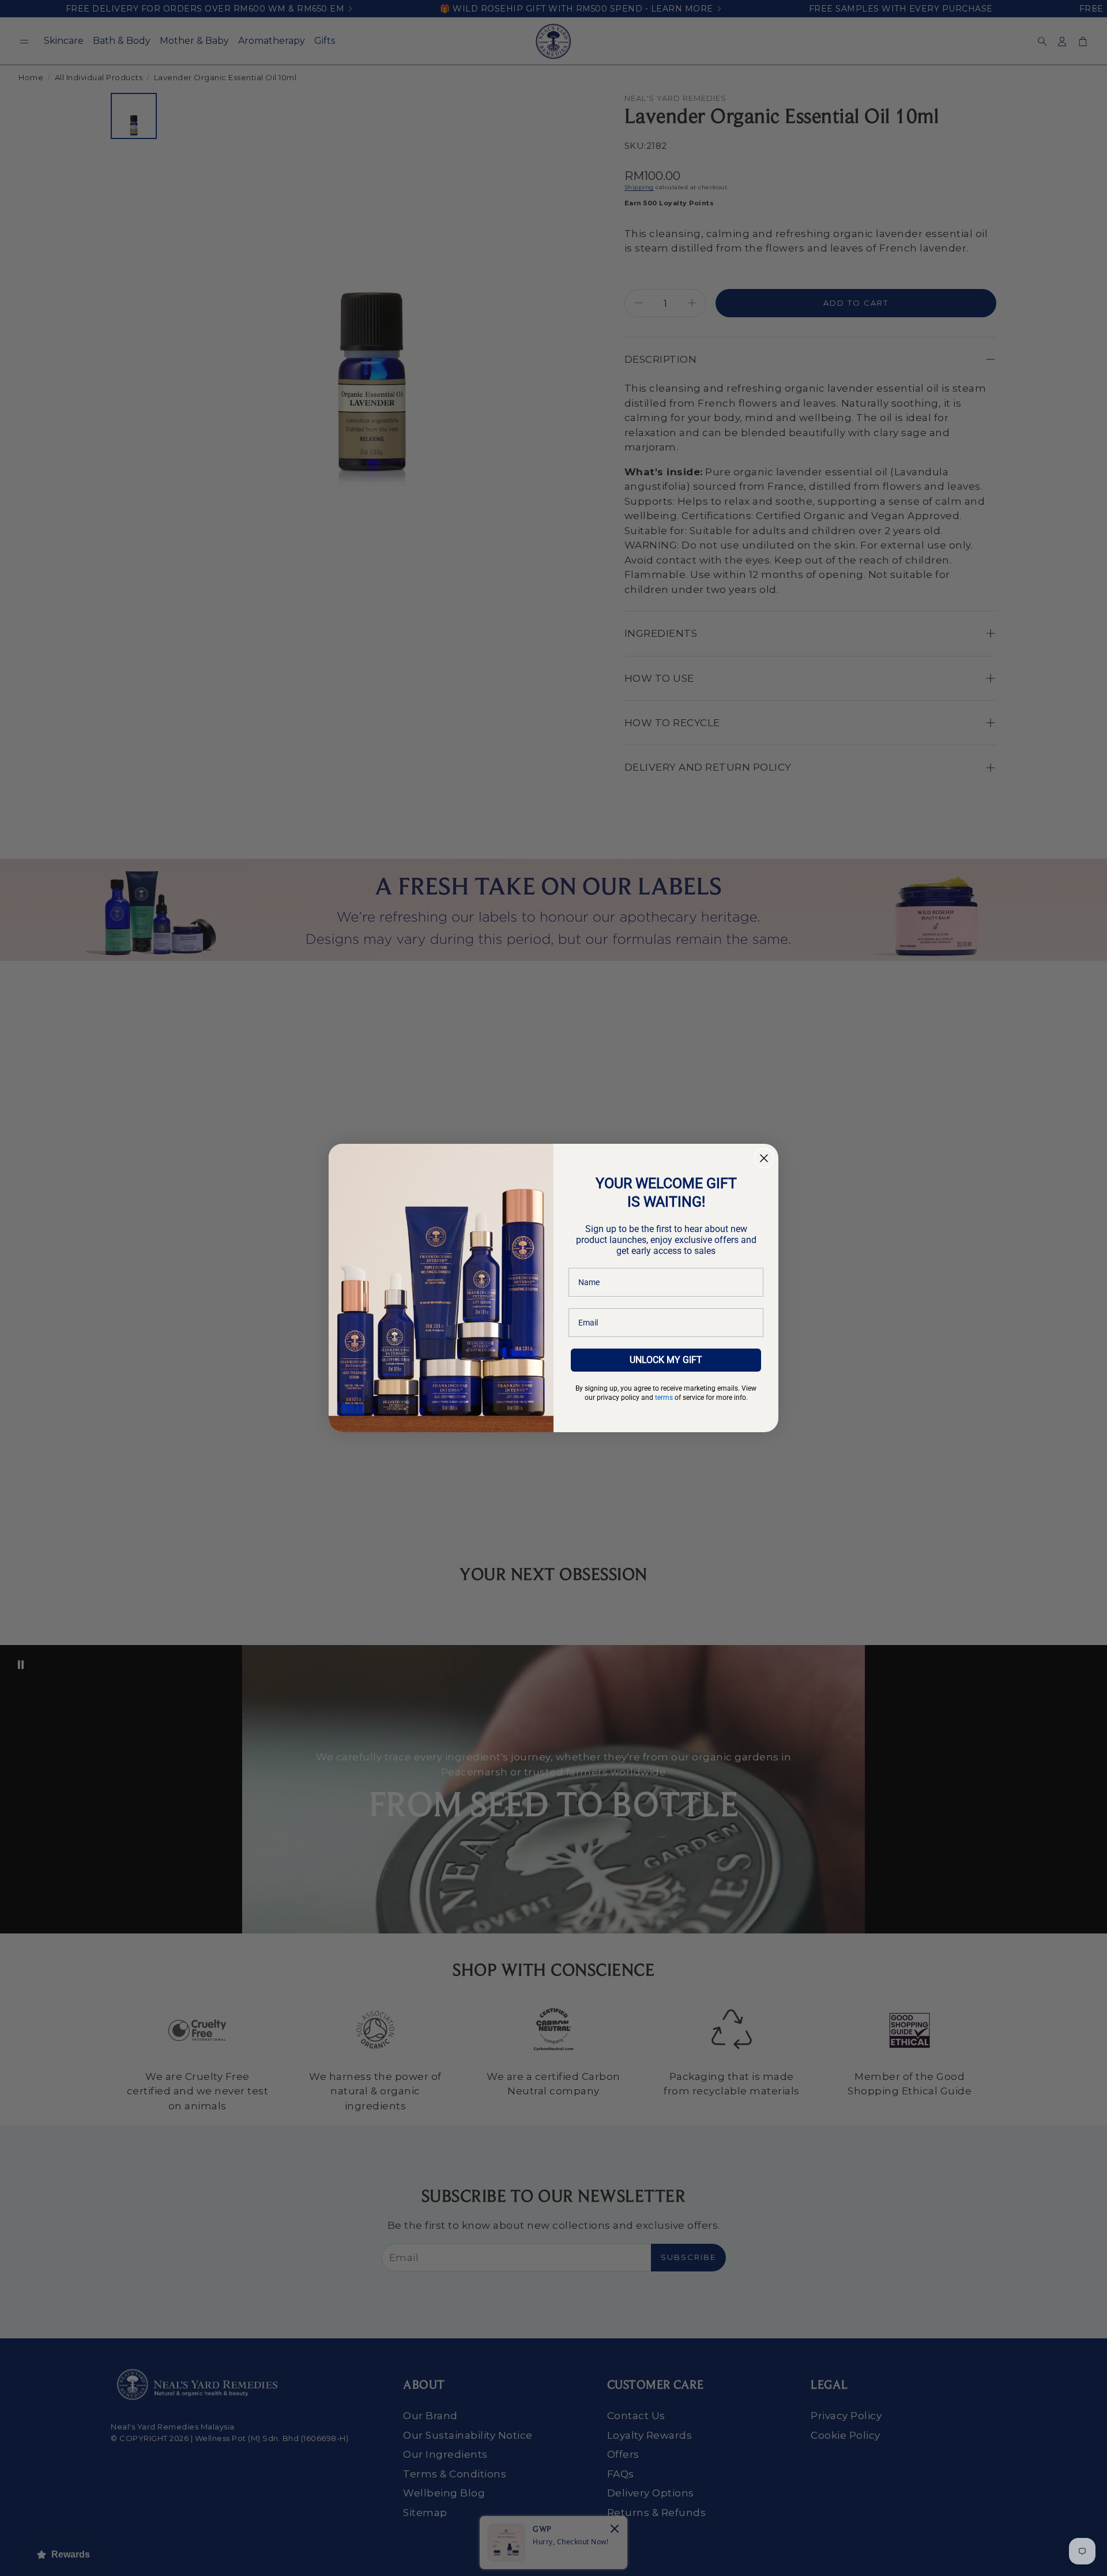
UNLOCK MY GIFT (666, 1360)
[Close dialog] (764, 1158)
